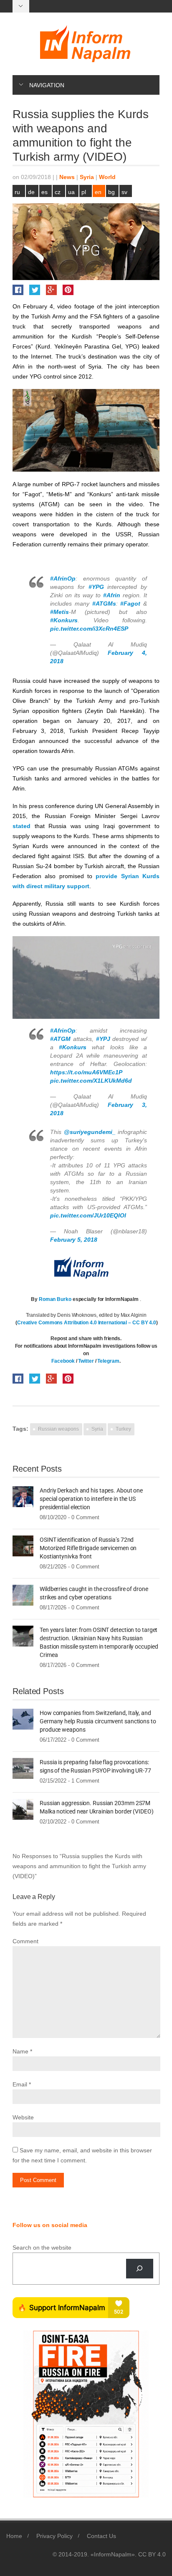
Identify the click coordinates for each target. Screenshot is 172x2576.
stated (21, 826)
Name (20, 2051)
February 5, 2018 (74, 1240)
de (31, 192)
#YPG (96, 587)
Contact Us (101, 2536)
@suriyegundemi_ (90, 1132)
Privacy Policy (54, 2536)
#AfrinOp (63, 578)
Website (23, 2117)
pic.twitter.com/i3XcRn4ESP (89, 629)
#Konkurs (64, 620)
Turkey (123, 1429)
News (67, 177)
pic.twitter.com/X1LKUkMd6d (91, 1081)
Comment (25, 1941)
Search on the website (42, 2248)
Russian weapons (58, 1429)
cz (58, 192)
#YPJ (103, 1039)
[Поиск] (140, 2269)
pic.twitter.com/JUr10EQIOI (88, 1215)
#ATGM (60, 1039)
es (44, 192)
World (107, 177)
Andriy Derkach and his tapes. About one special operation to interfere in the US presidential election (91, 1499)
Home (14, 2536)
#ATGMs (104, 604)
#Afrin (112, 595)
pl (84, 192)
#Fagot (130, 604)
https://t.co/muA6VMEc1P (86, 1072)
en (98, 192)
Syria (87, 177)
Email (20, 2084)
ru (17, 192)
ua (71, 192)
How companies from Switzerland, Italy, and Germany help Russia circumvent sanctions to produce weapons (98, 1721)
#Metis (59, 612)
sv (124, 192)
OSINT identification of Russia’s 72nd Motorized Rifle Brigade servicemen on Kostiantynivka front (88, 1548)
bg (111, 192)
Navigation (47, 85)
